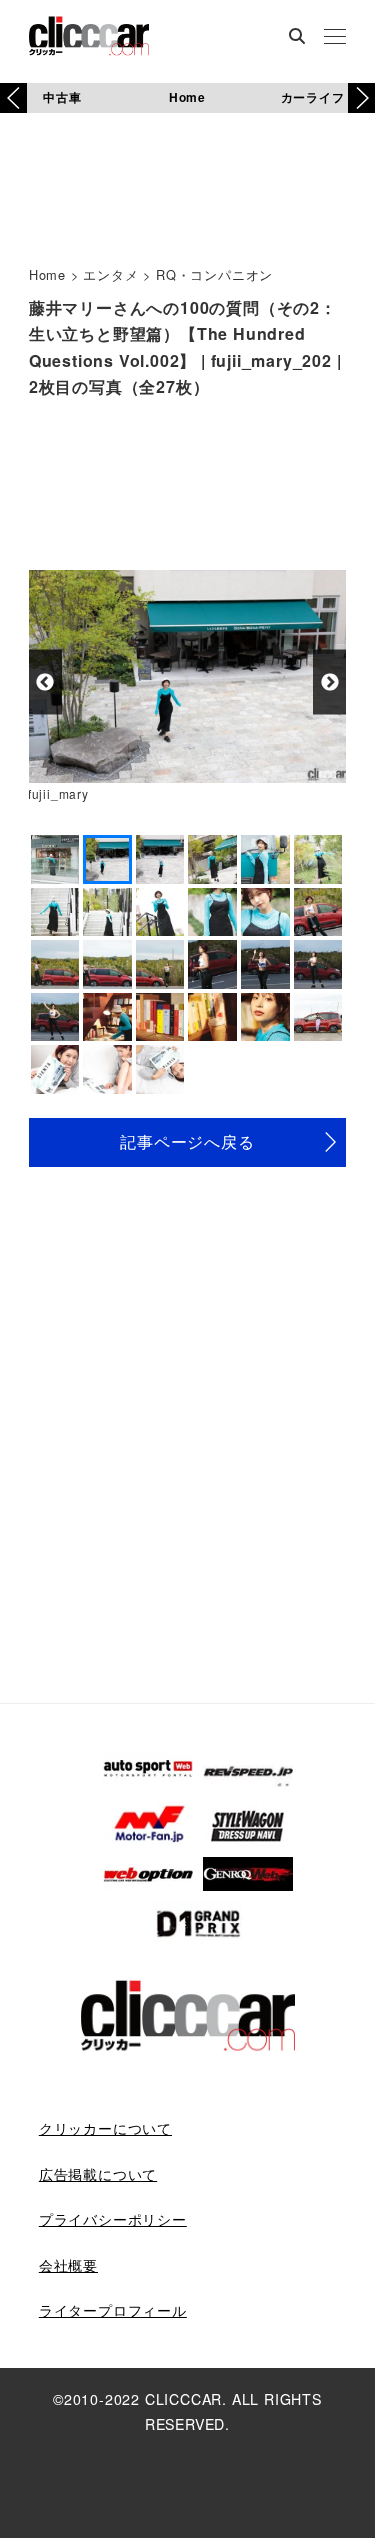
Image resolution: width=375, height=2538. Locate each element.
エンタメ (110, 274)
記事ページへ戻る (187, 1141)
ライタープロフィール (113, 2310)
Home (187, 97)
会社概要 (68, 2265)
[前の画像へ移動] (45, 682)
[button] (361, 98)
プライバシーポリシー (113, 2219)
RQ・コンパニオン (214, 274)
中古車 (62, 97)
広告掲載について (98, 2174)
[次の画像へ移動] (329, 682)
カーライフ (313, 97)
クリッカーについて (105, 2128)
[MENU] (335, 38)
